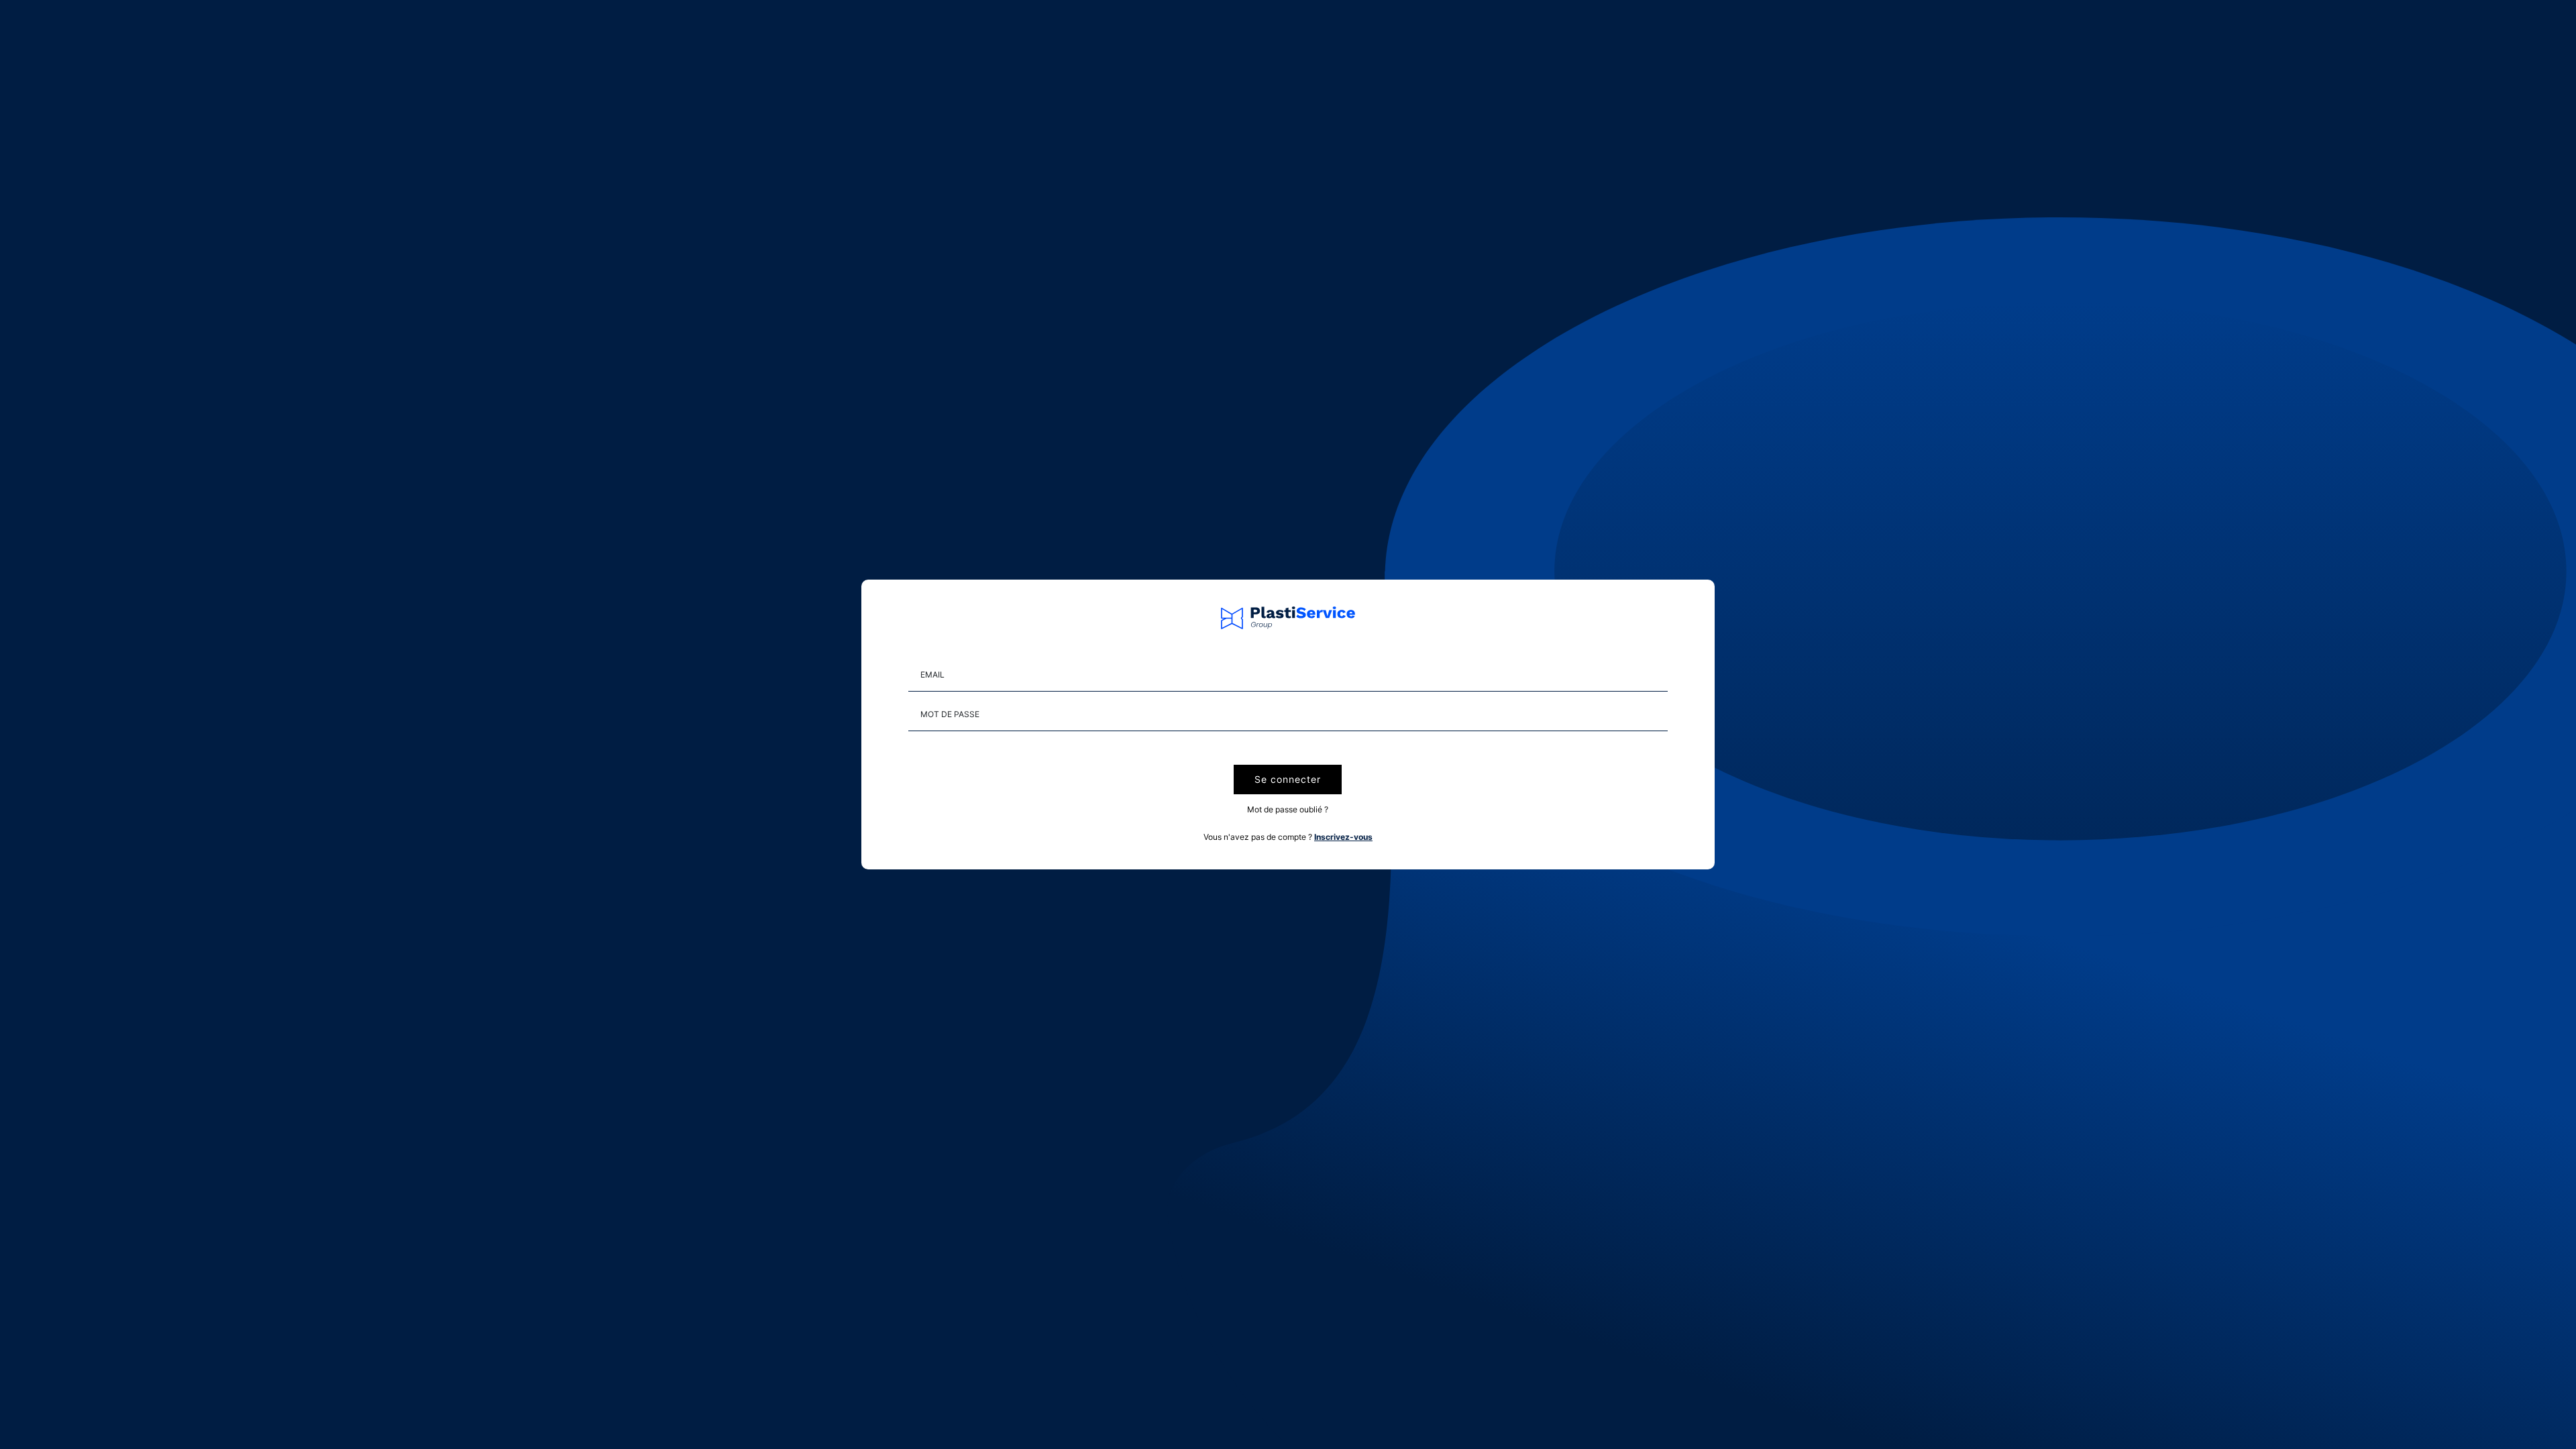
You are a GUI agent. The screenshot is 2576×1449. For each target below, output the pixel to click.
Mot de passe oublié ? (1288, 809)
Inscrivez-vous (1343, 837)
